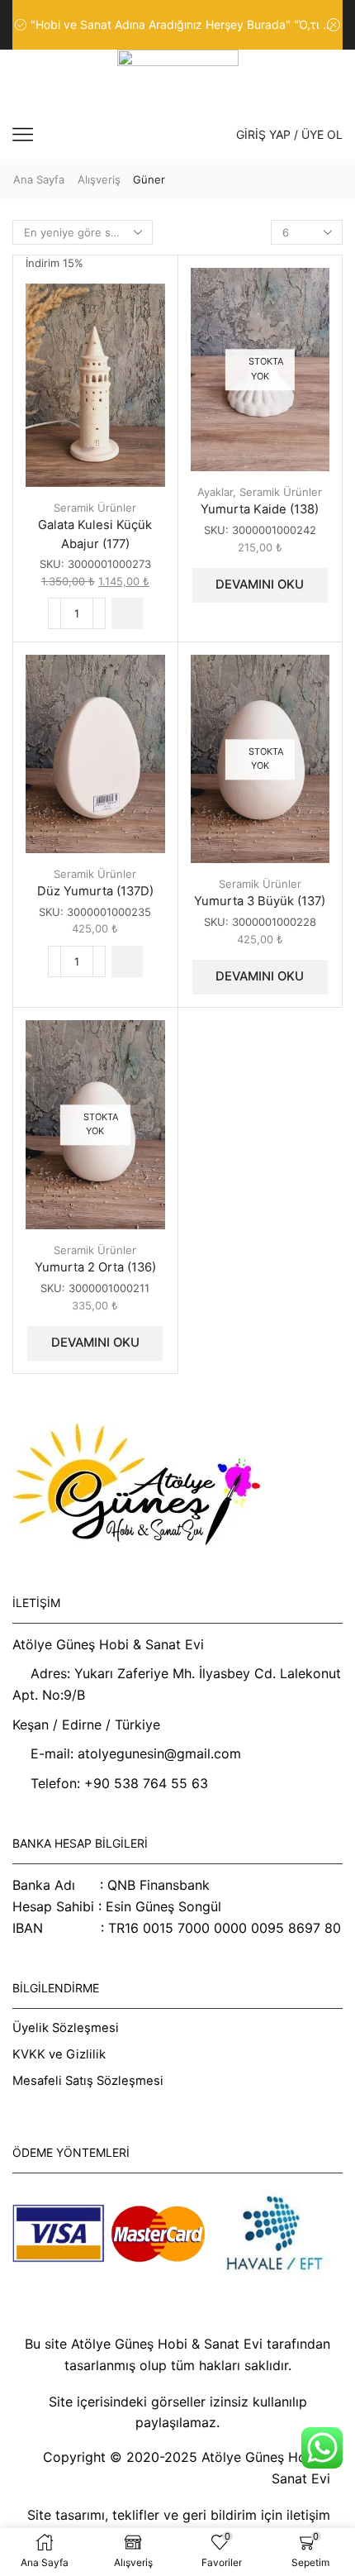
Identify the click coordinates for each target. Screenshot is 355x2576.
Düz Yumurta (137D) (95, 891)
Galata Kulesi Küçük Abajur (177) (95, 534)
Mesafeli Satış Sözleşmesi (88, 2081)
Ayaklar (215, 492)
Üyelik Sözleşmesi (66, 2028)
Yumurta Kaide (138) (260, 509)
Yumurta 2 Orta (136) (95, 1267)
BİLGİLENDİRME (56, 1988)
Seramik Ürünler (95, 508)
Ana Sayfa (39, 179)
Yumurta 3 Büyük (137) (260, 901)
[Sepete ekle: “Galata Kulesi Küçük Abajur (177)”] (127, 613)
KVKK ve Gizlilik (59, 2054)
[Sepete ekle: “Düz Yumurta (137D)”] (127, 961)
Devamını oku (260, 584)
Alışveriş (99, 179)
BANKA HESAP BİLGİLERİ (80, 1843)
